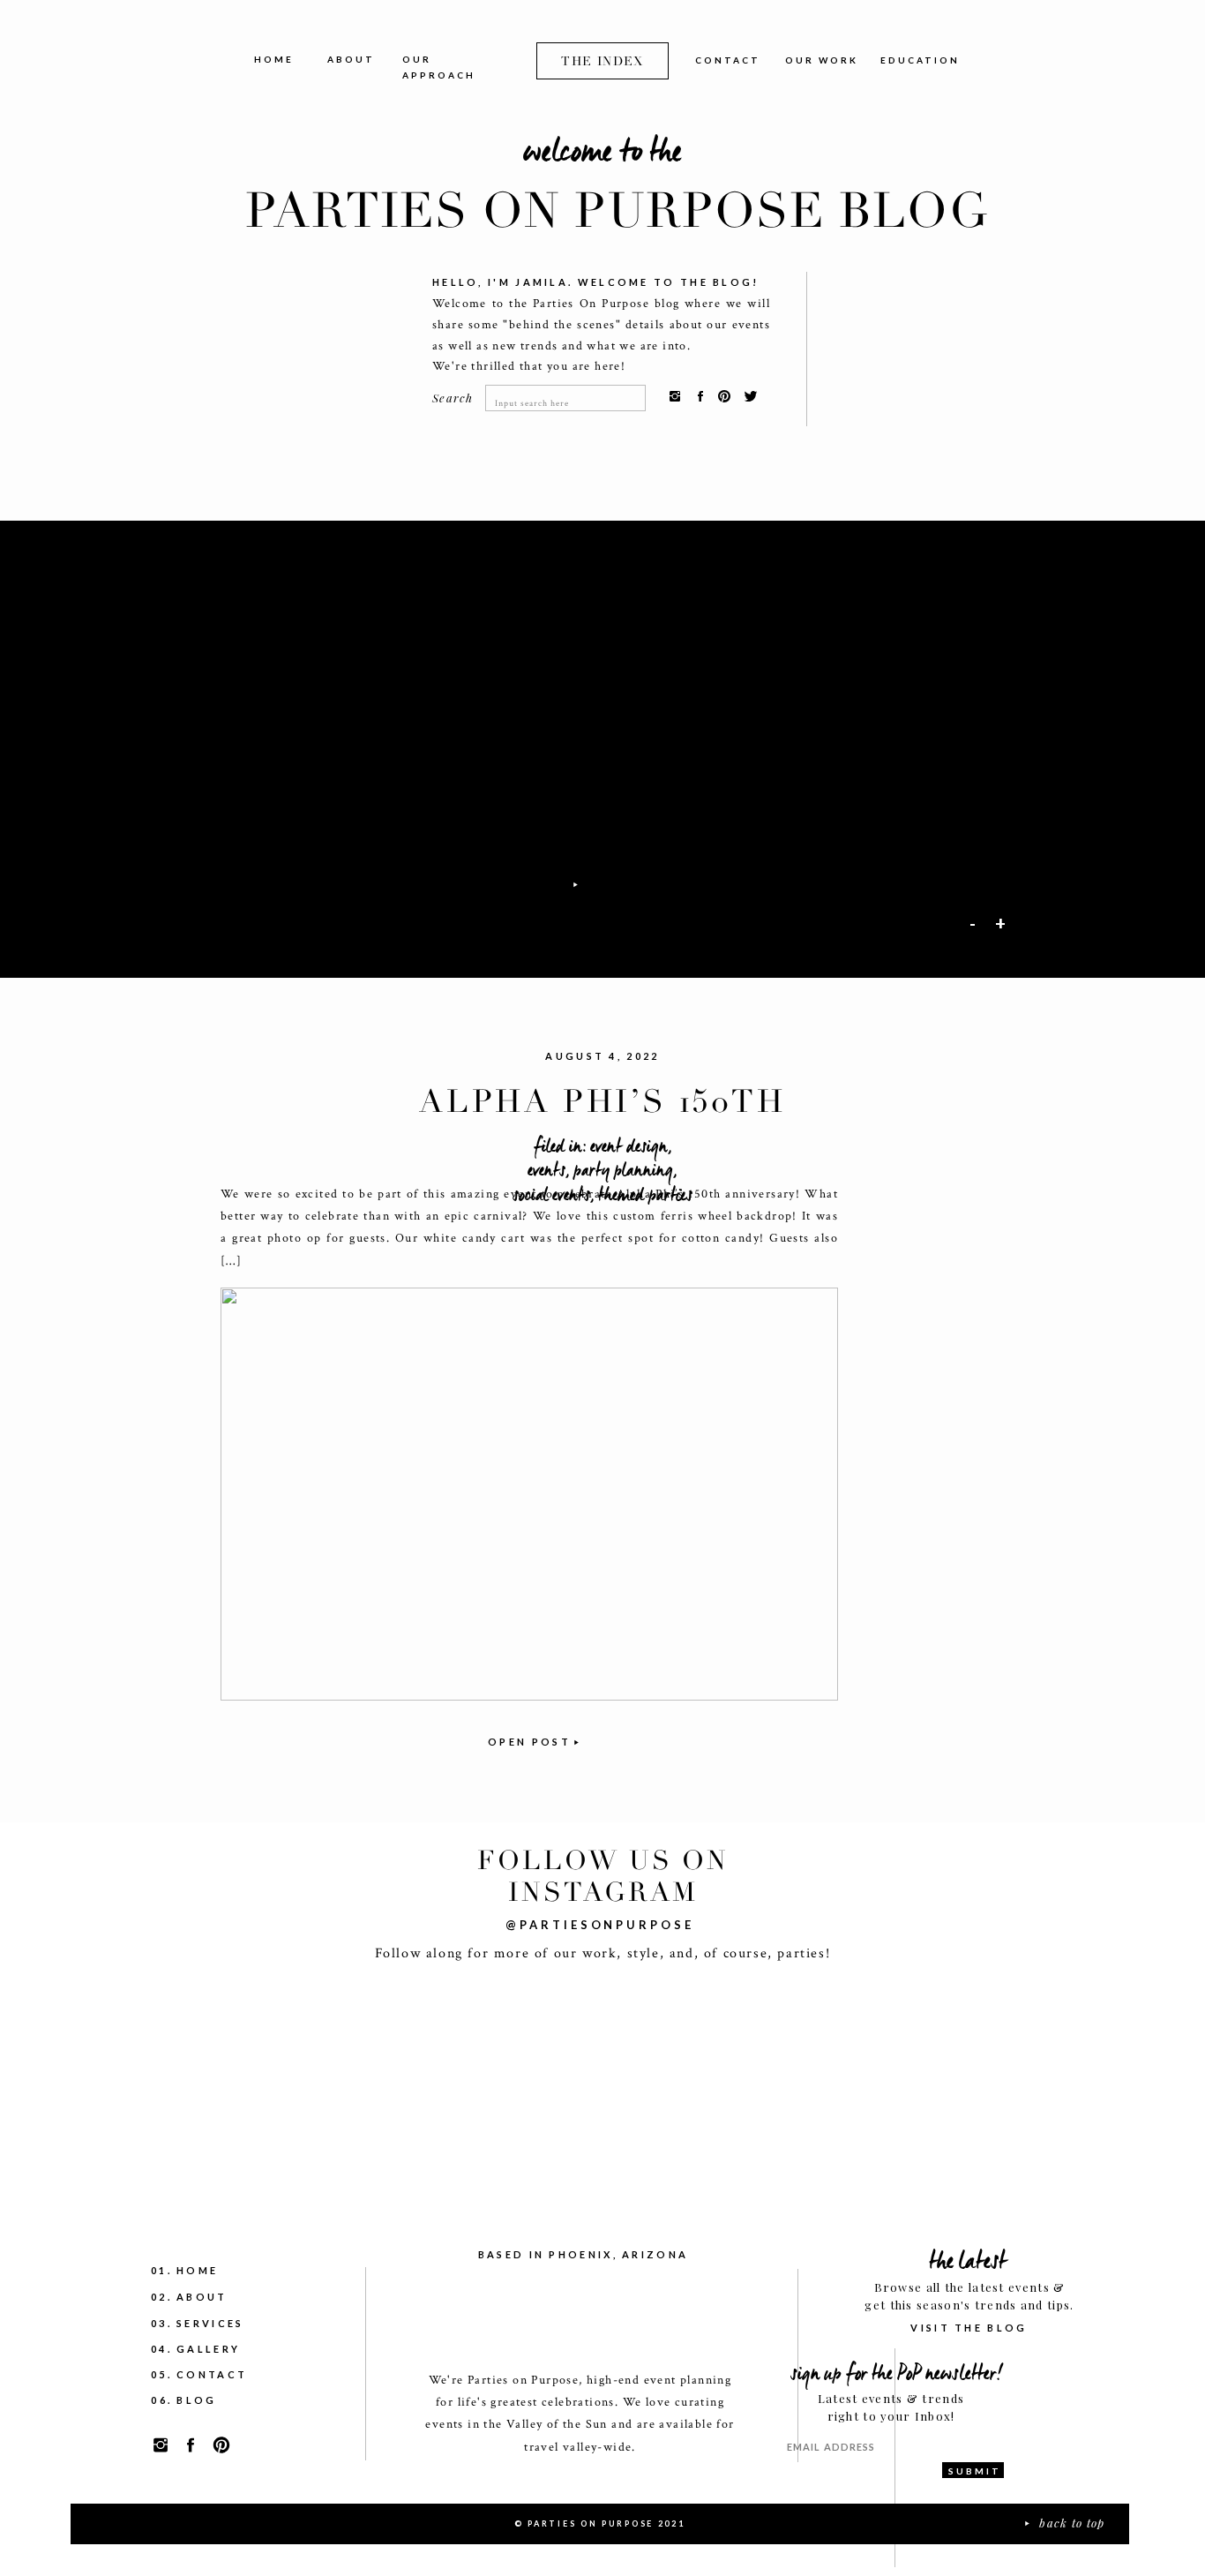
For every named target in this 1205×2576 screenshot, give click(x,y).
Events (546, 1170)
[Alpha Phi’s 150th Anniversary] (529, 1494)
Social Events (551, 1195)
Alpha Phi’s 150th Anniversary (602, 1121)
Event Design (629, 1146)
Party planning (623, 1170)
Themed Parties (645, 1195)
